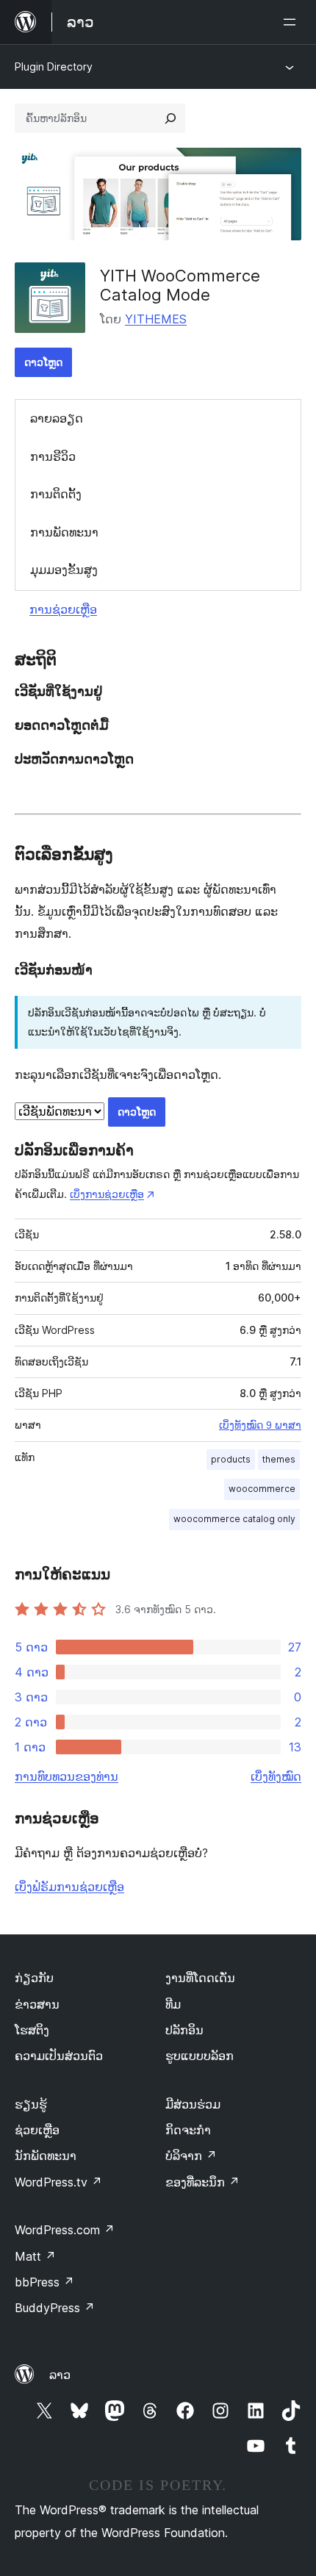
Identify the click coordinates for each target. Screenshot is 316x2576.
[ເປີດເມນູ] (292, 22)
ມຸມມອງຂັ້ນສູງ (64, 570)
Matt (35, 2256)
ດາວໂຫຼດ (43, 362)
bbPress (44, 2282)
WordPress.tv (58, 2182)
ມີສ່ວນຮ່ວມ (193, 2104)
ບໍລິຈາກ (191, 2156)
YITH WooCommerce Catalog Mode (180, 285)
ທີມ (173, 2004)
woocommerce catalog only (234, 1519)
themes (279, 1459)
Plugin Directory (54, 67)
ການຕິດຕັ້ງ (56, 494)
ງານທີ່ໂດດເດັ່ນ (200, 1978)
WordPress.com (65, 2230)
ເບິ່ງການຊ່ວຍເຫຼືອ (107, 1194)
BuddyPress (55, 2308)
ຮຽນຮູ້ (31, 2104)
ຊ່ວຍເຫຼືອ (37, 2130)
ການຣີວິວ (53, 456)
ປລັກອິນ (184, 2030)
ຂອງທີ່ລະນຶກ (202, 2182)
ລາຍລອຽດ (57, 418)
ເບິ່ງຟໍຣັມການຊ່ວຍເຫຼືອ (69, 1887)
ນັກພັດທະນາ (46, 2156)
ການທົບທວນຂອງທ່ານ (67, 1776)
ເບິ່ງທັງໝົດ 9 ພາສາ (260, 1425)
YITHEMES (156, 319)
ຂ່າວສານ (37, 2004)
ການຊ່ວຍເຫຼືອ (63, 609)
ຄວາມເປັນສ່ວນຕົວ (59, 2056)
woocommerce (262, 1489)
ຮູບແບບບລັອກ (200, 2056)
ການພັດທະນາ (64, 532)
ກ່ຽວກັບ (34, 1978)
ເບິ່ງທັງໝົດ (276, 1776)
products (231, 1459)
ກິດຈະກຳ (188, 2130)
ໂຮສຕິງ (32, 2030)
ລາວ (60, 2375)
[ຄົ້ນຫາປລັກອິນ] (170, 118)
